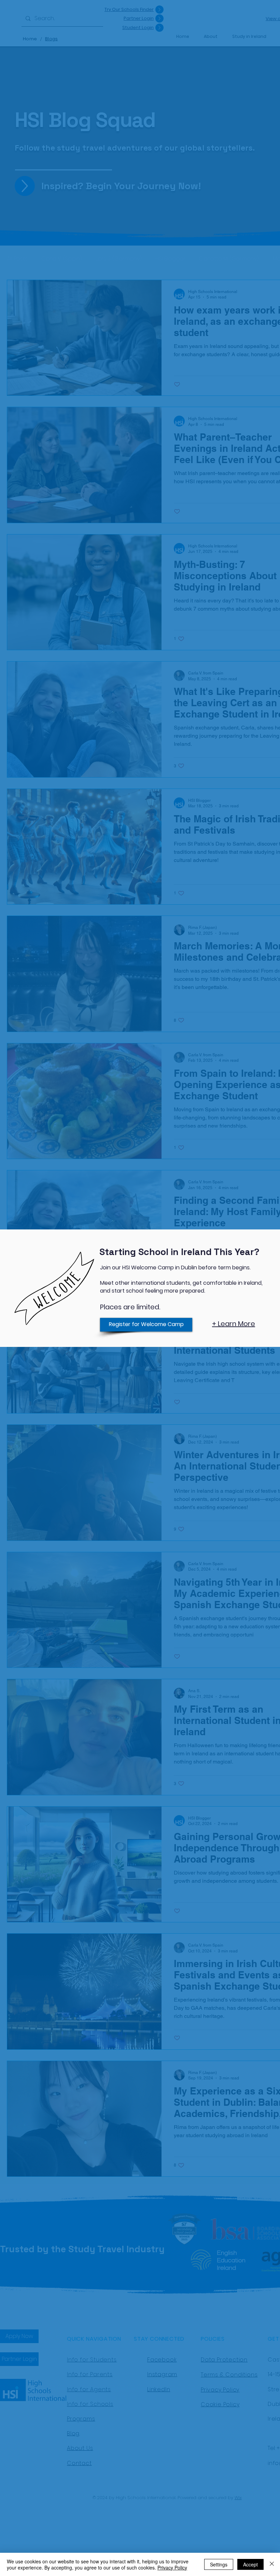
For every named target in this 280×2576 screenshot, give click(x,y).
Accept (250, 2564)
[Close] (272, 2564)
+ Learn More (234, 1324)
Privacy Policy (172, 2567)
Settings (219, 2564)
